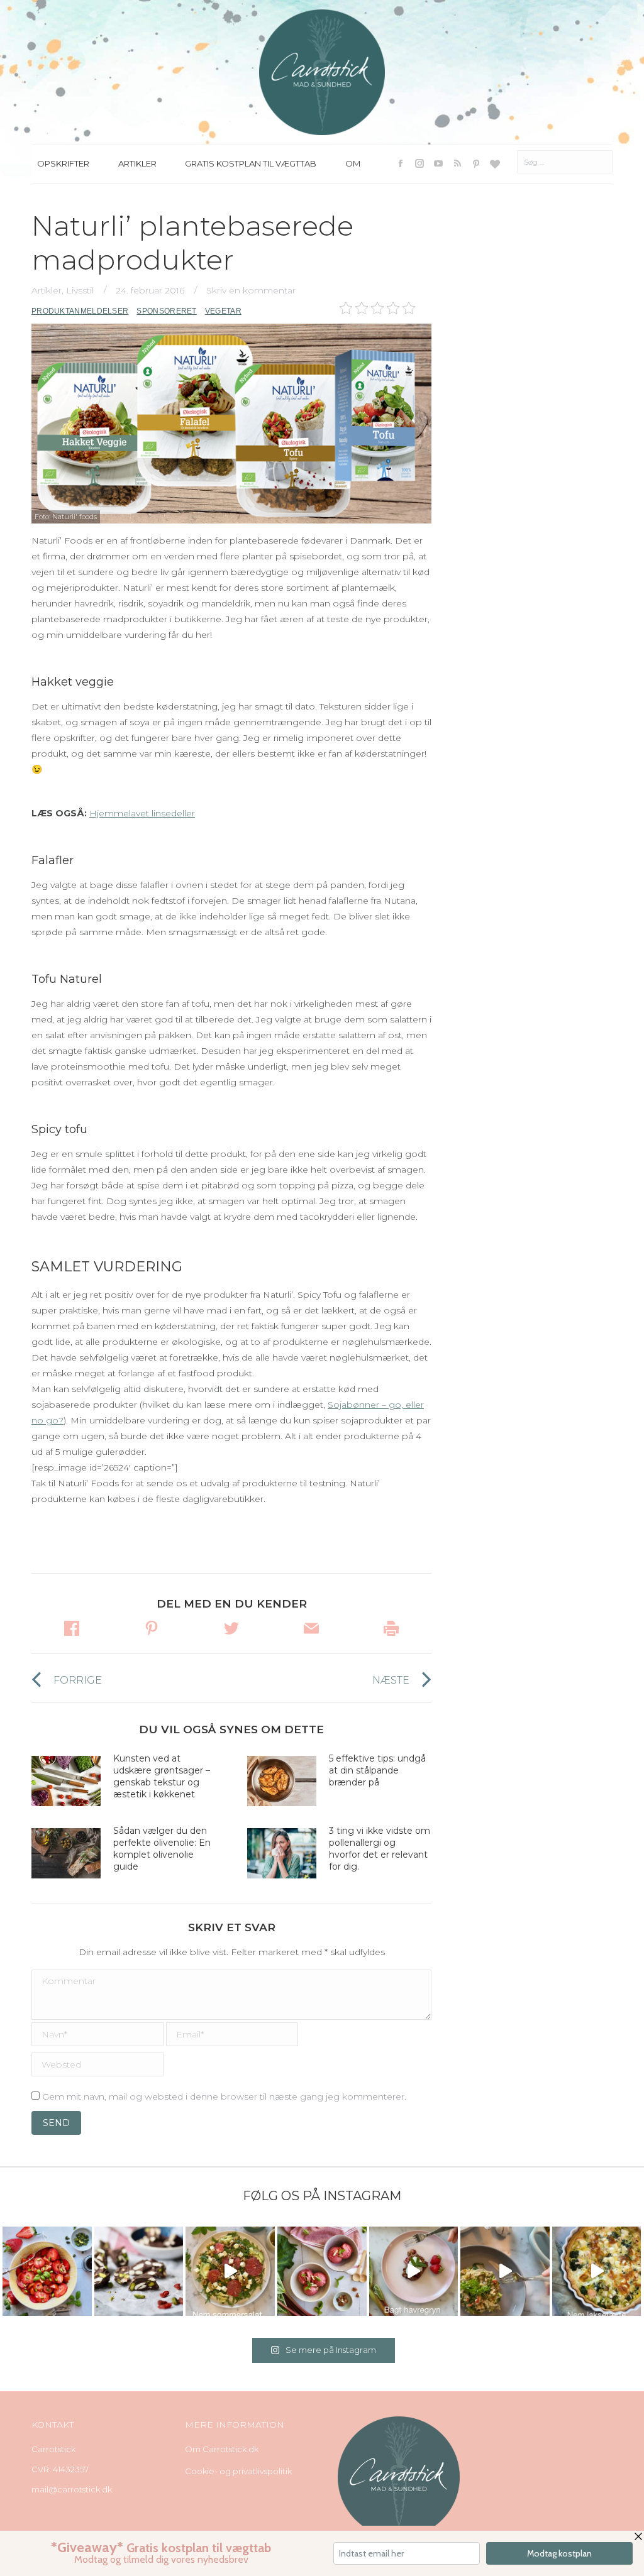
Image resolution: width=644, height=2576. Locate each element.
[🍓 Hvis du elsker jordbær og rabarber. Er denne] (414, 2271)
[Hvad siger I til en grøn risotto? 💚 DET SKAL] (505, 2271)
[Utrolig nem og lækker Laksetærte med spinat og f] (597, 2271)
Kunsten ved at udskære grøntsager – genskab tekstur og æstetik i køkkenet (162, 1776)
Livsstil (80, 290)
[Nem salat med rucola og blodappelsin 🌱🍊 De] (230, 2271)
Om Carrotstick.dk (222, 2449)
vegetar (223, 311)
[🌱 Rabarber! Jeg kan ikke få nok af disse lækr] (322, 2271)
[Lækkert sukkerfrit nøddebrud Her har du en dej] (139, 2271)
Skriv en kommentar (251, 290)
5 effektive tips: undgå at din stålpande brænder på (377, 1770)
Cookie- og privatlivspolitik (238, 2471)
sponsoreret (166, 311)
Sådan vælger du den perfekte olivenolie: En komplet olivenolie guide (162, 1849)
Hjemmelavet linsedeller (142, 813)
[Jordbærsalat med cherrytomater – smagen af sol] (47, 2271)
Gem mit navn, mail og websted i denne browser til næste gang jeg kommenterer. (224, 2096)
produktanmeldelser (80, 311)
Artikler (47, 290)
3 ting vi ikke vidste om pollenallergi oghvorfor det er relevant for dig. (380, 1849)
